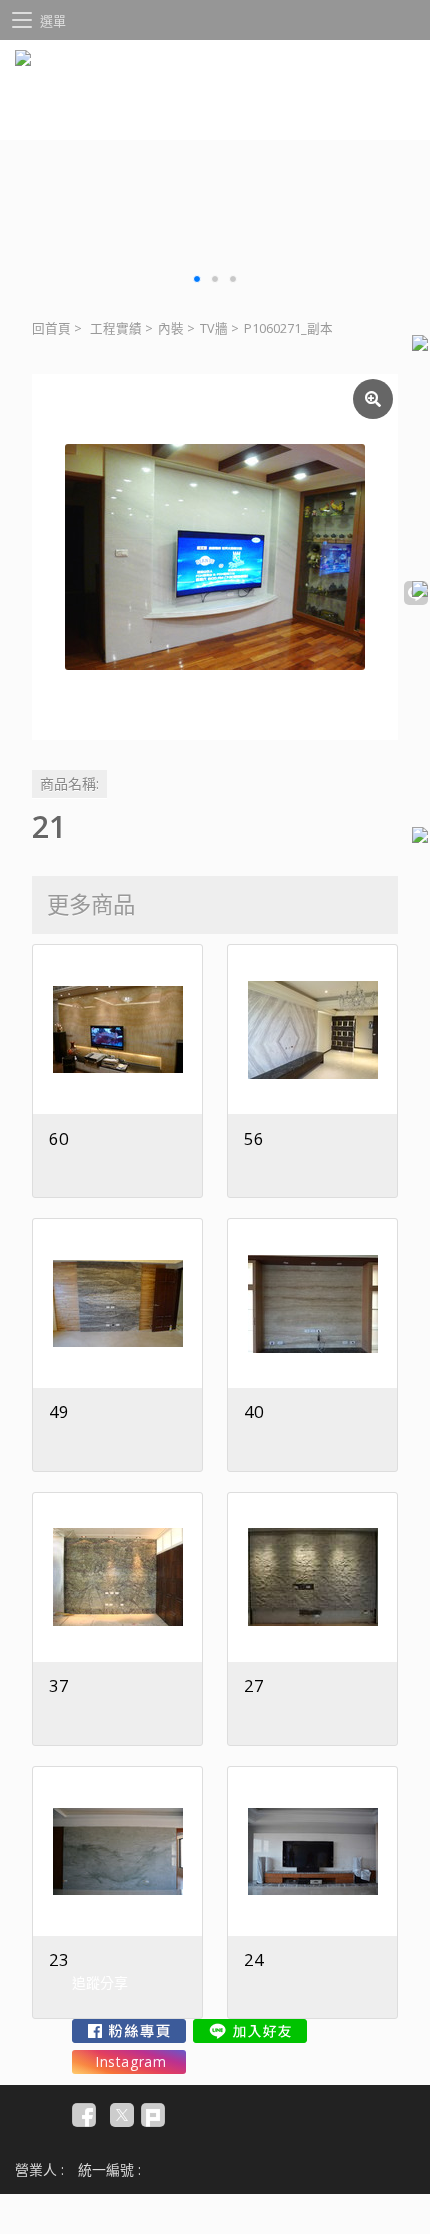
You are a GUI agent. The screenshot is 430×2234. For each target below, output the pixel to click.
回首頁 (51, 328)
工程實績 (116, 328)
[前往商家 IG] (129, 2062)
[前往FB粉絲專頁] (129, 2031)
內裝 (171, 328)
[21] (215, 557)
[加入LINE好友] (250, 2031)
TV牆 (214, 328)
